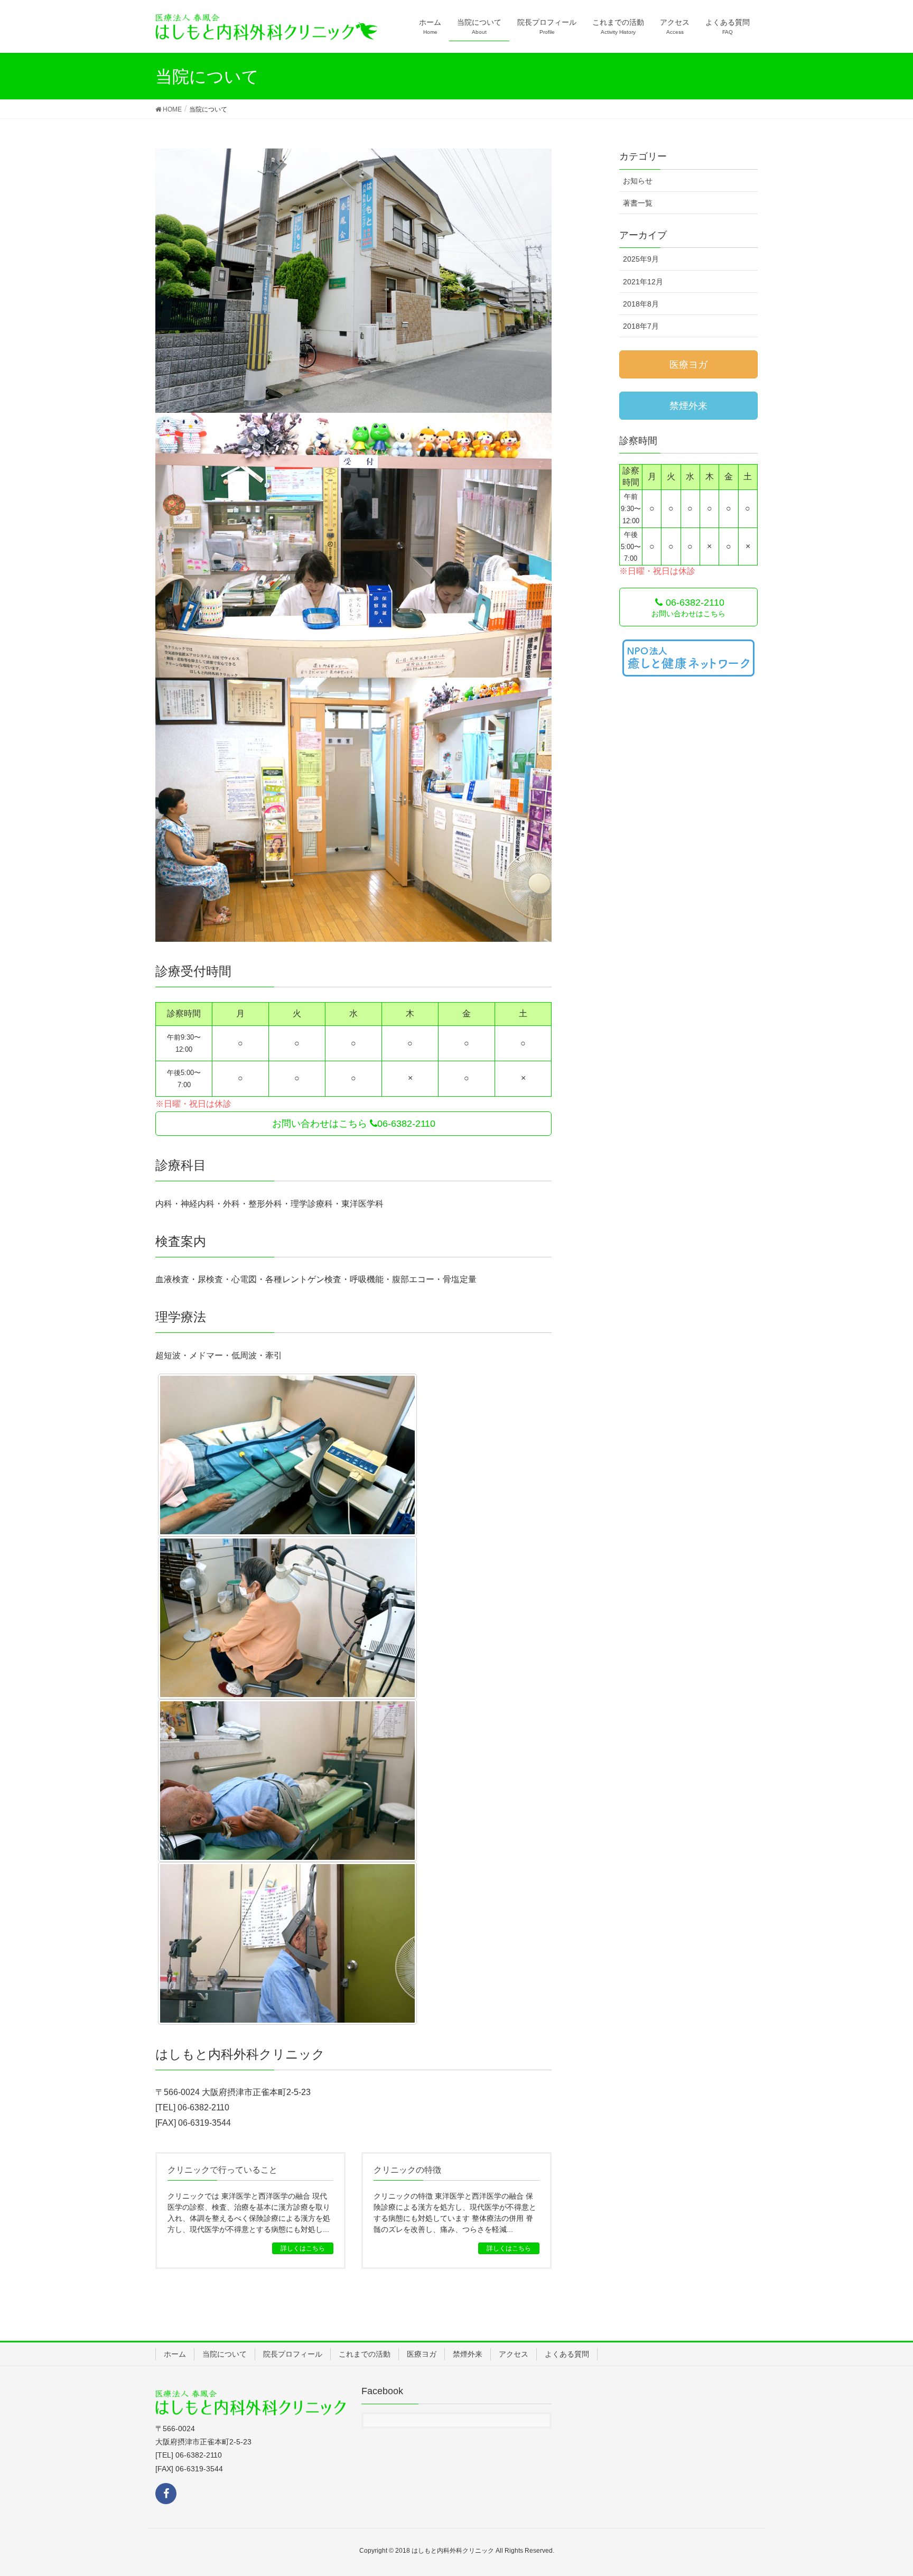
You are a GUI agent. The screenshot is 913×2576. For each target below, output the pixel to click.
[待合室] (353, 810)
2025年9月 (641, 259)
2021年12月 (643, 282)
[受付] (353, 545)
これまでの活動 (365, 2354)
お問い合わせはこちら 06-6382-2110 (354, 1124)
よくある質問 (567, 2354)
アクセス (514, 2354)
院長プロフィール (293, 2354)
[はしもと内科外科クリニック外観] (353, 281)
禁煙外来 (468, 2354)
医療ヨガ (422, 2354)
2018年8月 (641, 304)
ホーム (175, 2354)
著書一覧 (638, 203)
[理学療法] (287, 1455)
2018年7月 (641, 326)
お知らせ (638, 181)
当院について (225, 2354)
